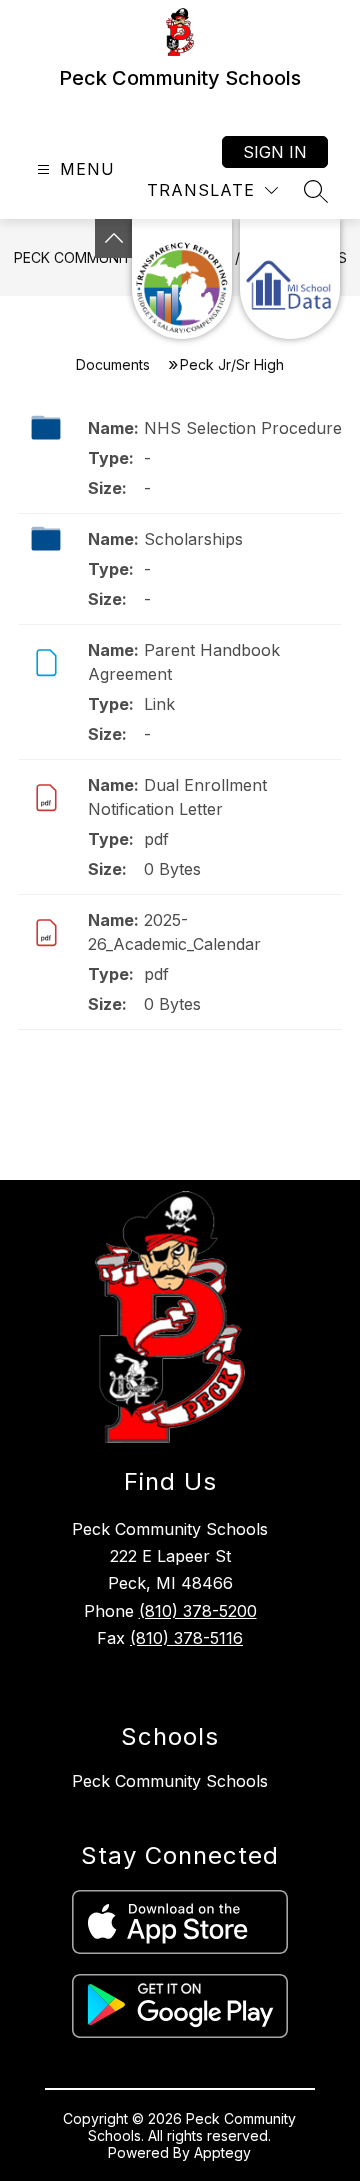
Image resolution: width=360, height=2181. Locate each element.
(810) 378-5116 (186, 1638)
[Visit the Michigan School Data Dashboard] (290, 279)
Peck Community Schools (170, 1781)
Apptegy (222, 2152)
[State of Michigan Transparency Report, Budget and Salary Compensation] (182, 279)
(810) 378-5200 (198, 1611)
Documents (113, 364)
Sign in (275, 152)
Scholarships (193, 539)
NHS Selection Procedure (243, 428)
